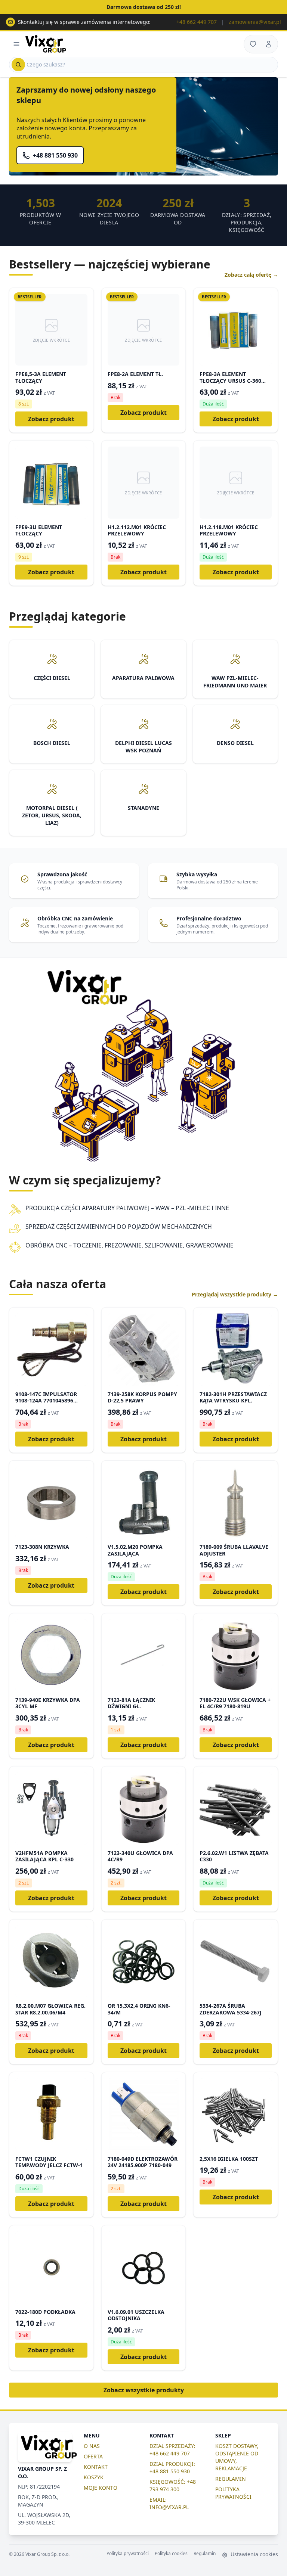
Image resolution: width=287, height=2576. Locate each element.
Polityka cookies (171, 2554)
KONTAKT (96, 2467)
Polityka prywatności (128, 2554)
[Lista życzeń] (253, 44)
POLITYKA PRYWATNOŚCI (233, 2493)
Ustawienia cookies (254, 2554)
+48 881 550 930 (55, 155)
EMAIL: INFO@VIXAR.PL (169, 2503)
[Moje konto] (269, 44)
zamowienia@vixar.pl (255, 22)
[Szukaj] (18, 65)
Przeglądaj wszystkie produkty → (235, 1294)
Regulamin (205, 2554)
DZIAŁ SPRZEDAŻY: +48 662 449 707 (172, 2450)
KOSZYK (94, 2477)
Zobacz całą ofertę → (251, 275)
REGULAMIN (231, 2479)
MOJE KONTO (101, 2488)
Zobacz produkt (51, 419)
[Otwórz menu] (16, 44)
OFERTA (93, 2456)
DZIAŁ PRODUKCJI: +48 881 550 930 (172, 2468)
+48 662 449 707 (197, 22)
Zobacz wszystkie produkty (144, 2390)
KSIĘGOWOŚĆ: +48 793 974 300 (173, 2485)
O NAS (92, 2446)
